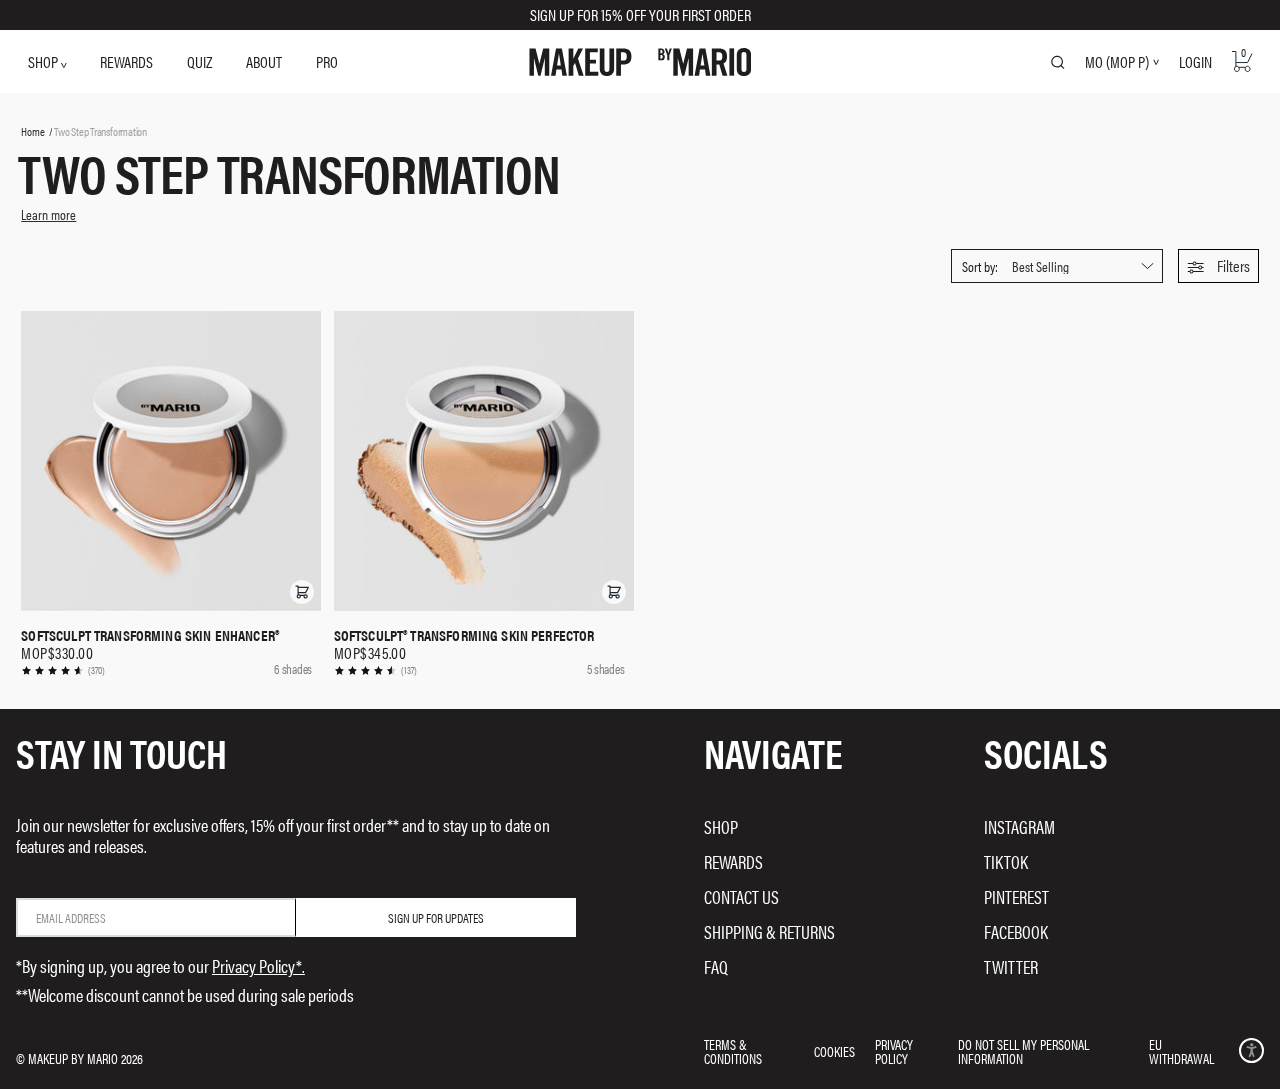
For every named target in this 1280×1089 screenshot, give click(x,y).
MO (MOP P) (1117, 62)
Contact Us (741, 896)
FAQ (716, 966)
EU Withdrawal (1181, 1051)
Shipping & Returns (769, 931)
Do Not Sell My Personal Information (1023, 1051)
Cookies (834, 1051)
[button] (1218, 266)
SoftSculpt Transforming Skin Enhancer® (150, 635)
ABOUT (264, 61)
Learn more (48, 214)
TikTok (1006, 861)
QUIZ (199, 61)
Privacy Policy (894, 1051)
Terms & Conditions (733, 1051)
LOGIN (1195, 61)
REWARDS (126, 61)
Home (32, 131)
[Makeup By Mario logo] (640, 62)
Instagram (1019, 826)
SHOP (44, 61)
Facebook (1016, 931)
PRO (327, 61)
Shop (721, 826)
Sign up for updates (436, 917)
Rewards (733, 861)
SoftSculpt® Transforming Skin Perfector (464, 635)
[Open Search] (1058, 62)
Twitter (1011, 966)
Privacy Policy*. (258, 965)
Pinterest (1016, 896)
